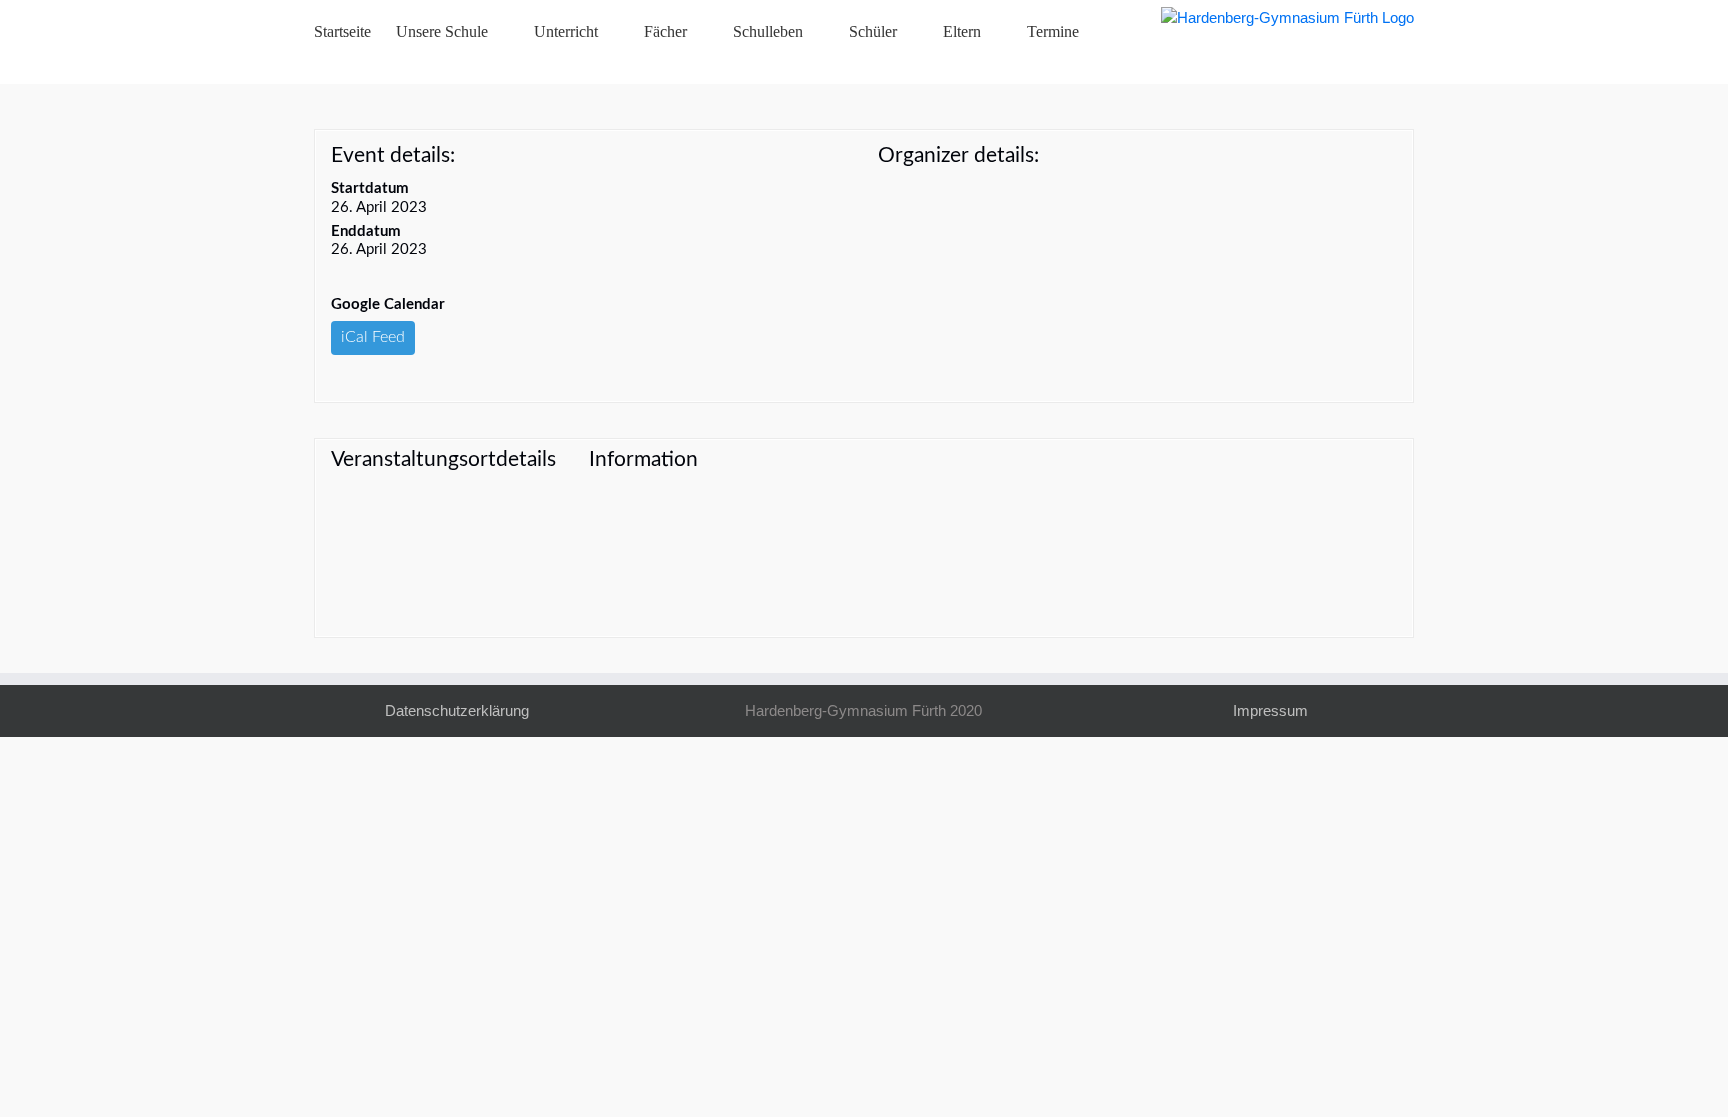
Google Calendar (388, 304)
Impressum (1270, 710)
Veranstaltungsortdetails (443, 459)
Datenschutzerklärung (457, 710)
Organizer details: (958, 155)
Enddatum (366, 231)
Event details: (393, 155)
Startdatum (370, 188)
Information (643, 459)
